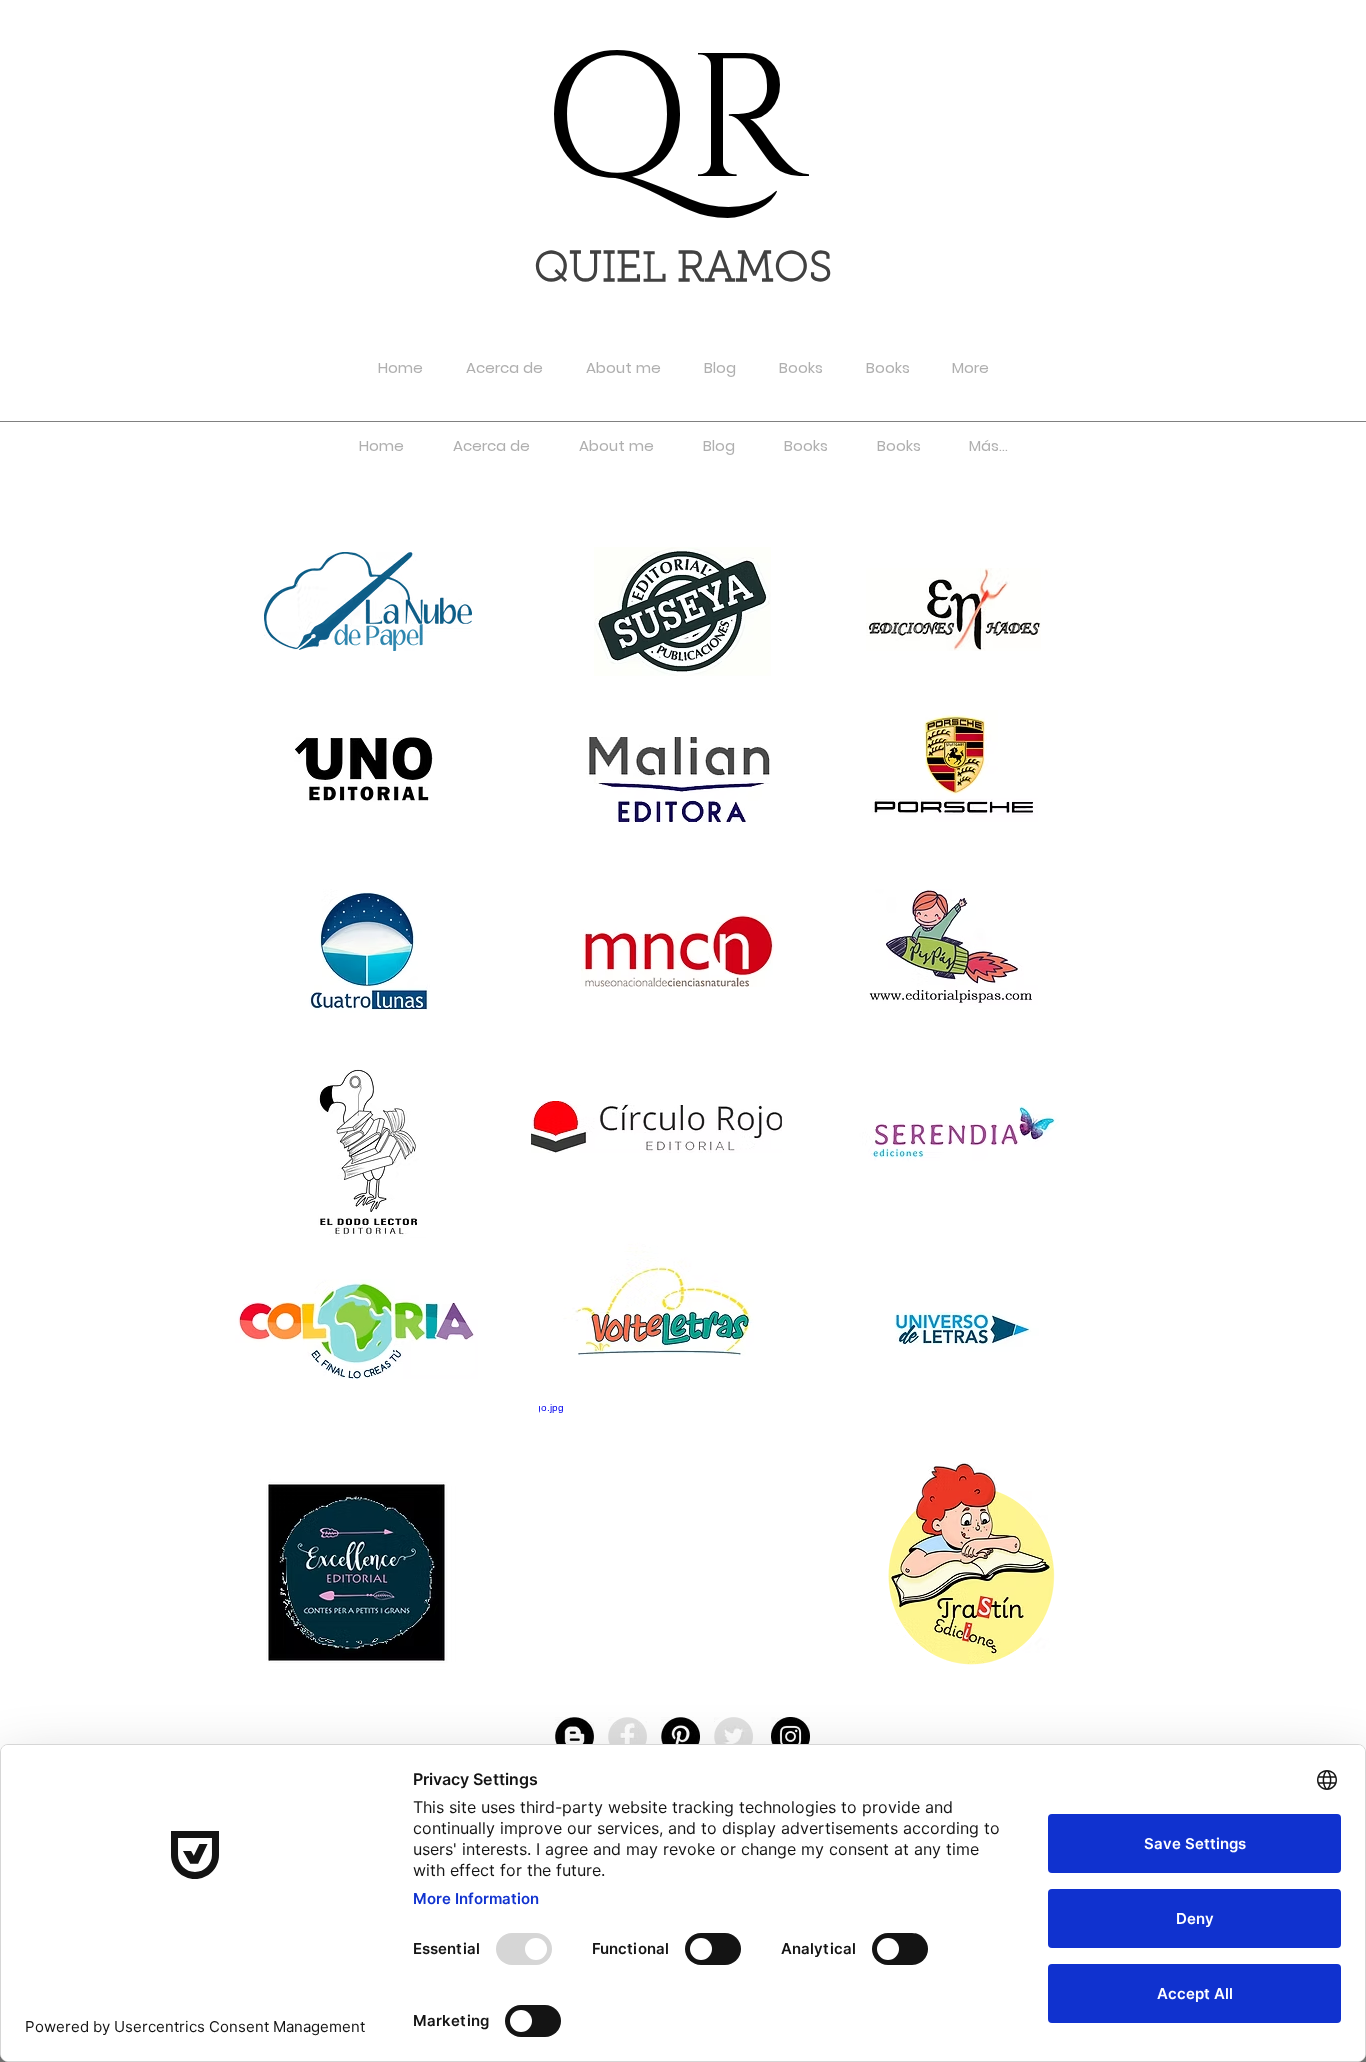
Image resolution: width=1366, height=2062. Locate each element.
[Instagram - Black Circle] (790, 1736)
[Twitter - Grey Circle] (733, 1736)
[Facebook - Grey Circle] (627, 1736)
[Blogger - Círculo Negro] (574, 1736)
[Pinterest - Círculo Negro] (680, 1736)
